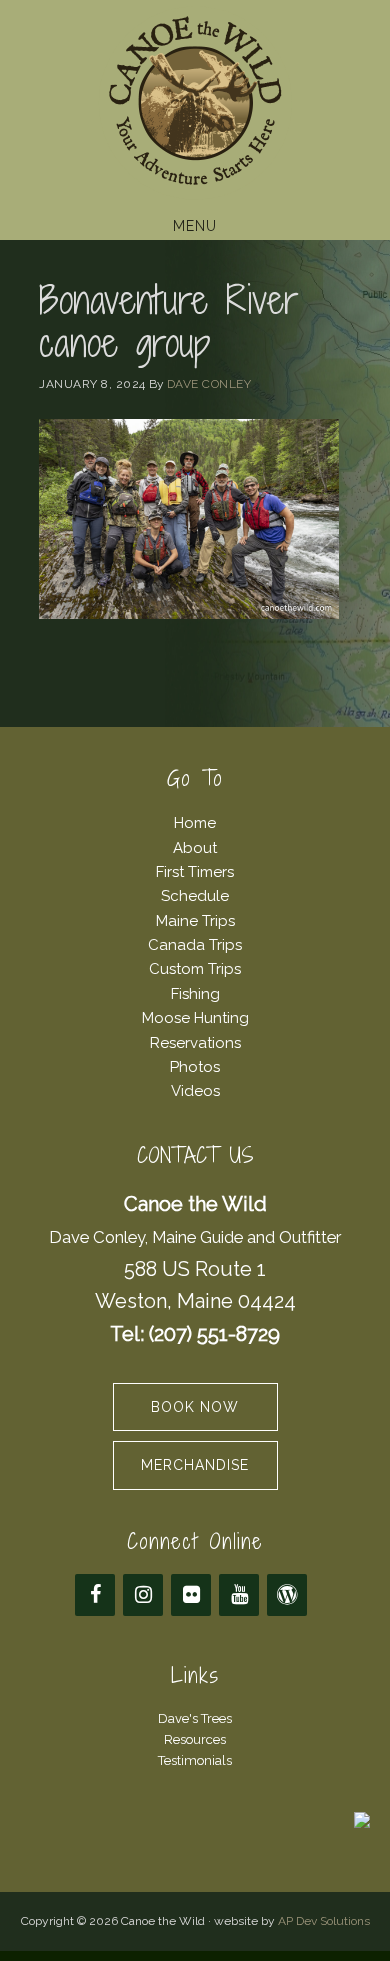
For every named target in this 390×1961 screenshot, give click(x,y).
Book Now (195, 1407)
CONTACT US (195, 1155)
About (195, 848)
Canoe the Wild (195, 103)
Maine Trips (195, 921)
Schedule (195, 896)
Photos (195, 1067)
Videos (195, 1091)
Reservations (195, 1043)
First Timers (195, 872)
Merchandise (195, 1465)
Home (195, 823)
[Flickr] (191, 1595)
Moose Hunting (195, 1018)
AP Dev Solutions (324, 1921)
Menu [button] (195, 226)
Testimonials (195, 1760)
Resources (195, 1739)
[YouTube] (239, 1595)
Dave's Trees (195, 1718)
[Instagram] (143, 1595)
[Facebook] (95, 1595)
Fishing (195, 994)
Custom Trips (195, 969)
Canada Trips (195, 945)
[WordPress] (287, 1595)
